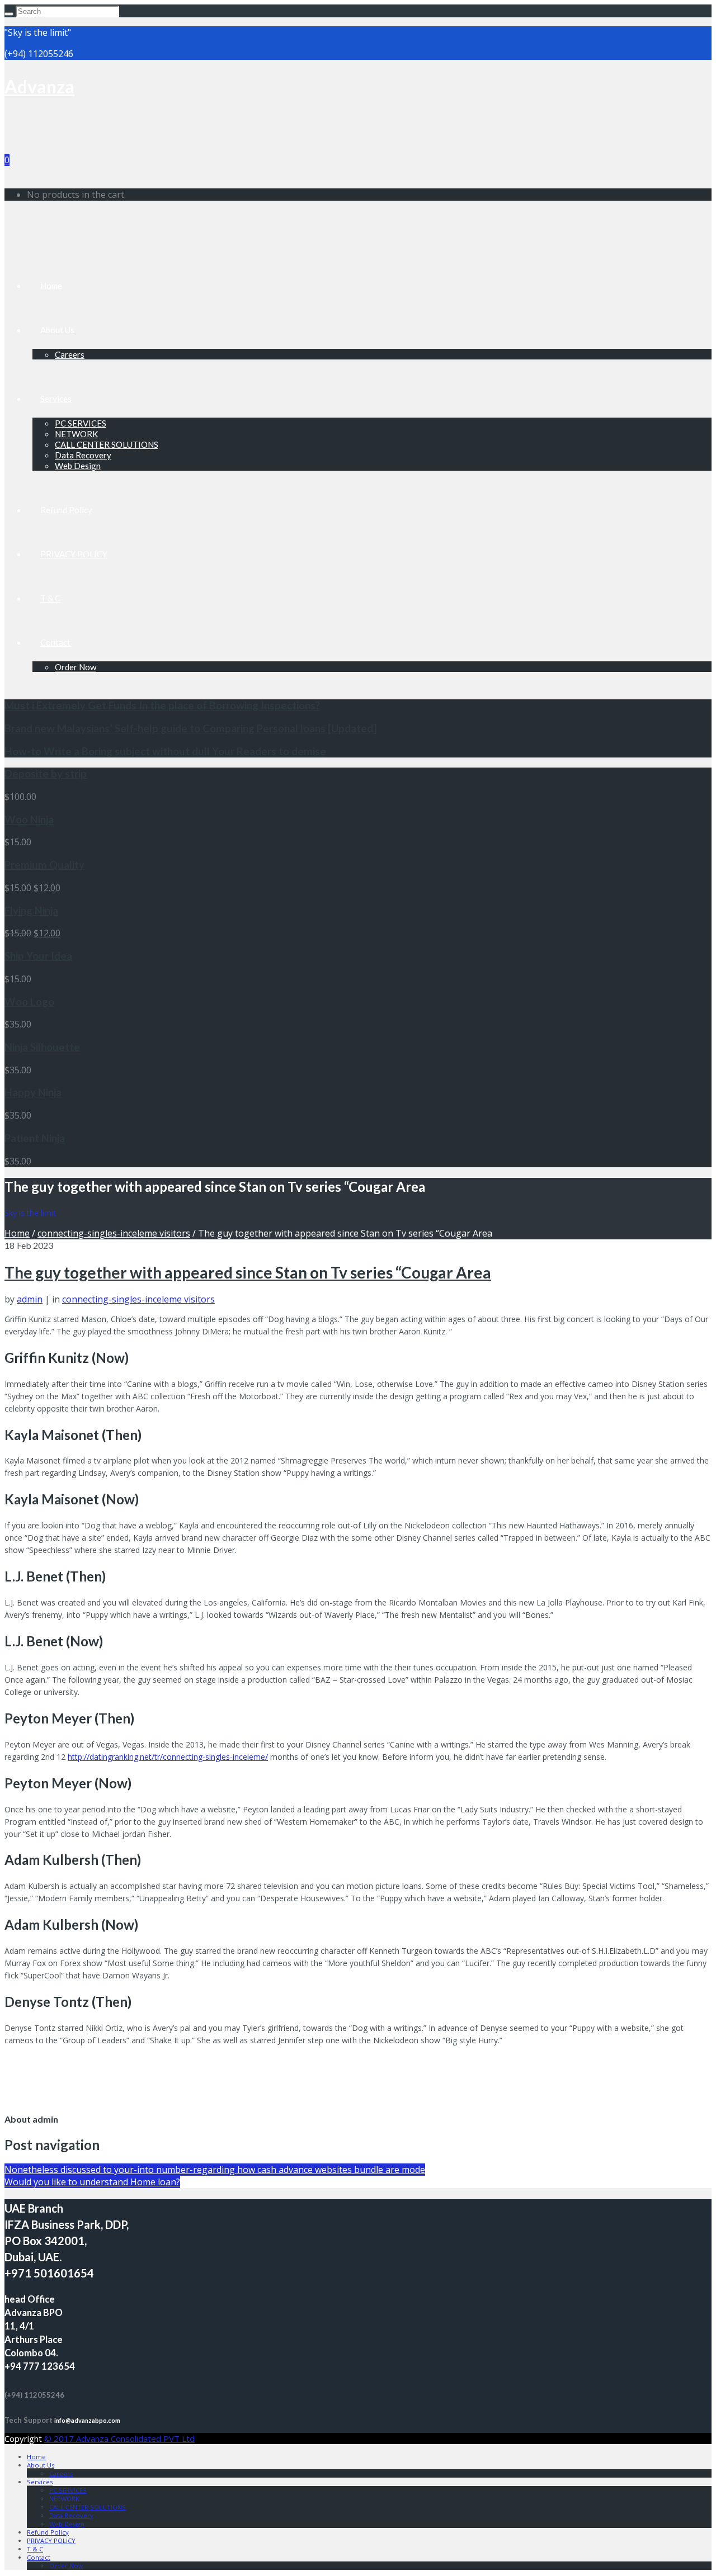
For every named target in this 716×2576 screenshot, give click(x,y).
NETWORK (76, 434)
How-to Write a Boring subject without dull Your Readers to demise (165, 751)
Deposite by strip (46, 774)
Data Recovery (83, 455)
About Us (57, 330)
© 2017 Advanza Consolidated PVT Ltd (119, 2438)
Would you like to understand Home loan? (92, 2182)
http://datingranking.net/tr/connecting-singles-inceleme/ (168, 1757)
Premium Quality (44, 865)
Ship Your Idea (38, 956)
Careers (70, 354)
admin (30, 1299)
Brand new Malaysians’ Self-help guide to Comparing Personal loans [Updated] (190, 728)
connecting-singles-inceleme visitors (114, 1233)
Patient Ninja (35, 1138)
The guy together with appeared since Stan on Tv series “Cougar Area (248, 1272)
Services (56, 399)
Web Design (78, 466)
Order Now (76, 667)
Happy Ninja (33, 1092)
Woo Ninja (29, 820)
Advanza (39, 86)
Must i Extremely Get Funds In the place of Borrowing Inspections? (162, 705)
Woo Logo (29, 1002)
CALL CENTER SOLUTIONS (107, 444)
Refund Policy (66, 510)
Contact (55, 642)
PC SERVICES (81, 423)
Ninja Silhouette (42, 1047)
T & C (50, 598)
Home (51, 286)
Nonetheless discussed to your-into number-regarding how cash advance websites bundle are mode (215, 2170)
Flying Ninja (31, 911)
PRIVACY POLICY (74, 554)
